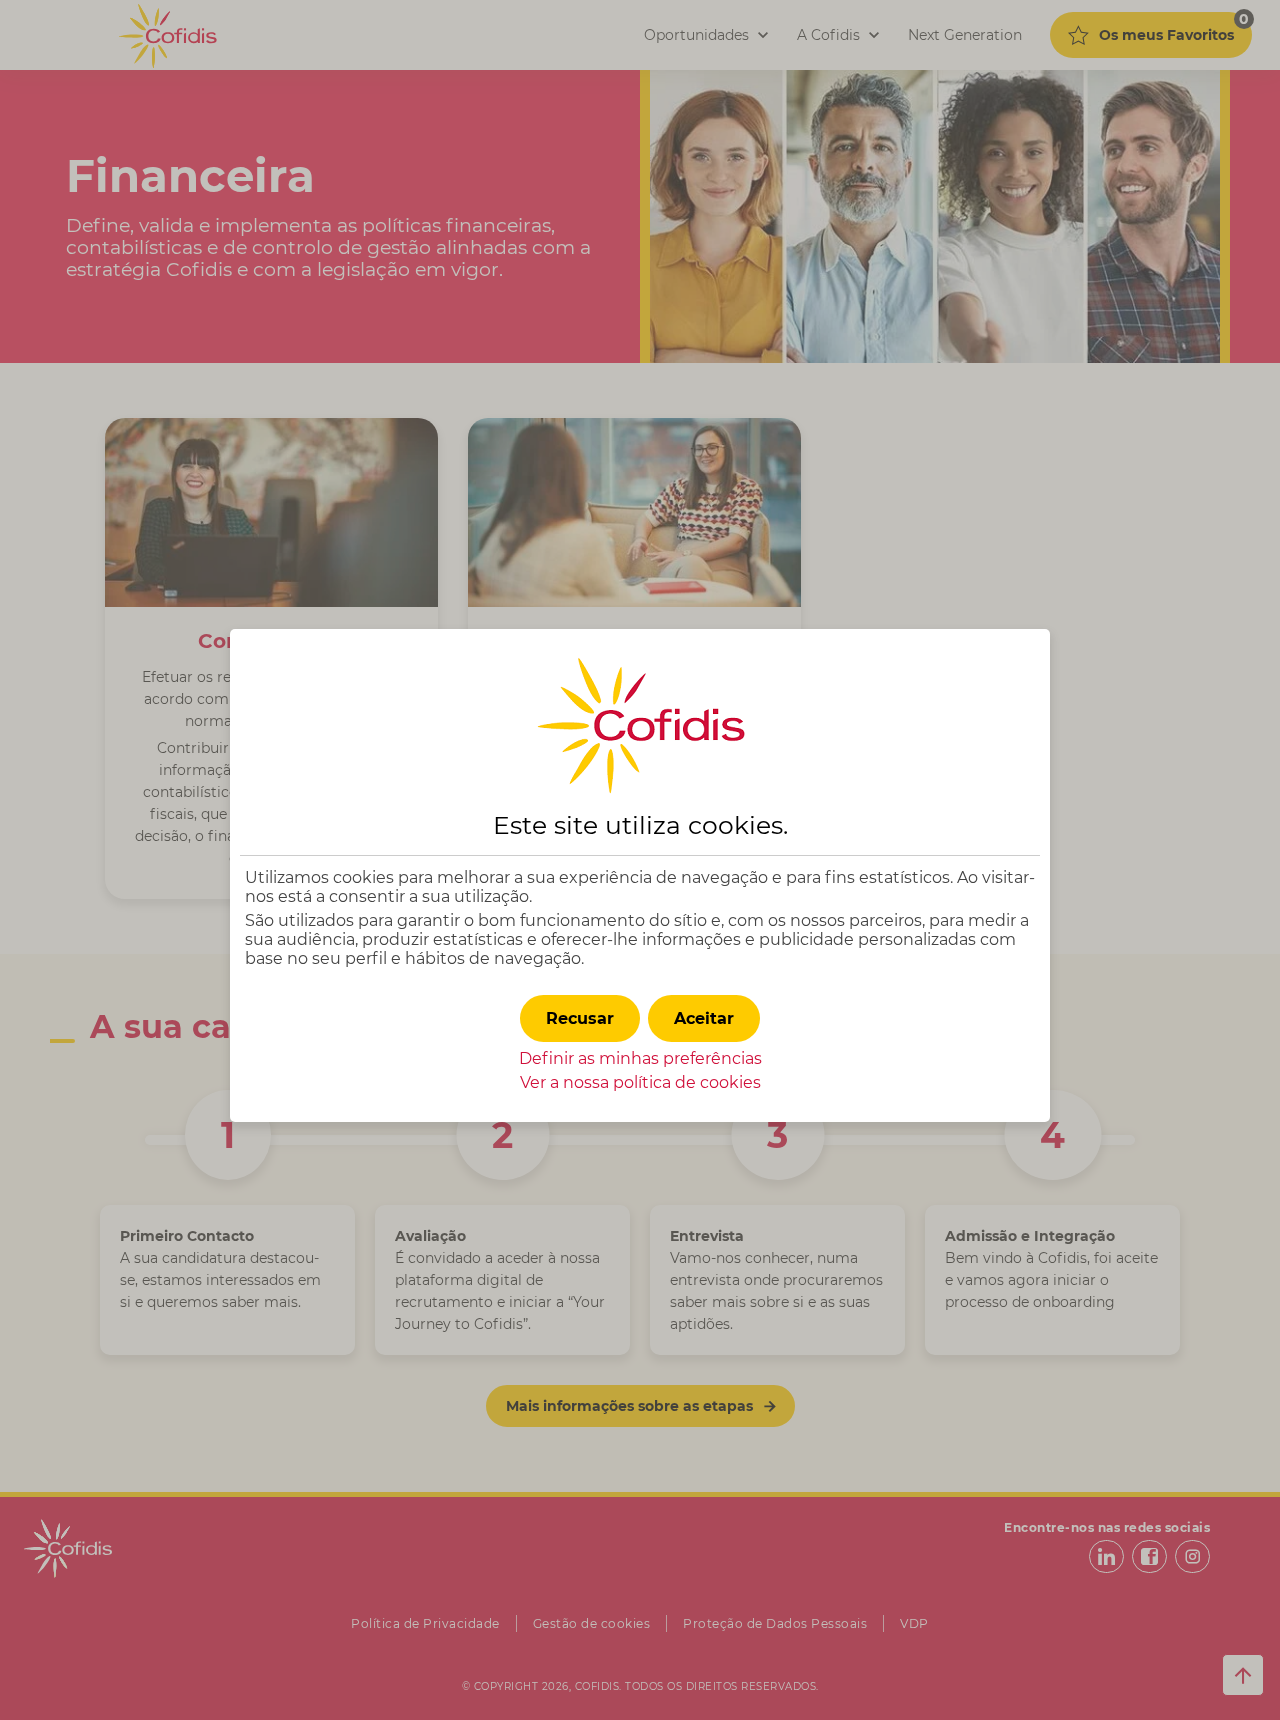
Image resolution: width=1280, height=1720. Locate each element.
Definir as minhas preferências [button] (640, 1058)
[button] (704, 1018)
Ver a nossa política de (640, 1082)
